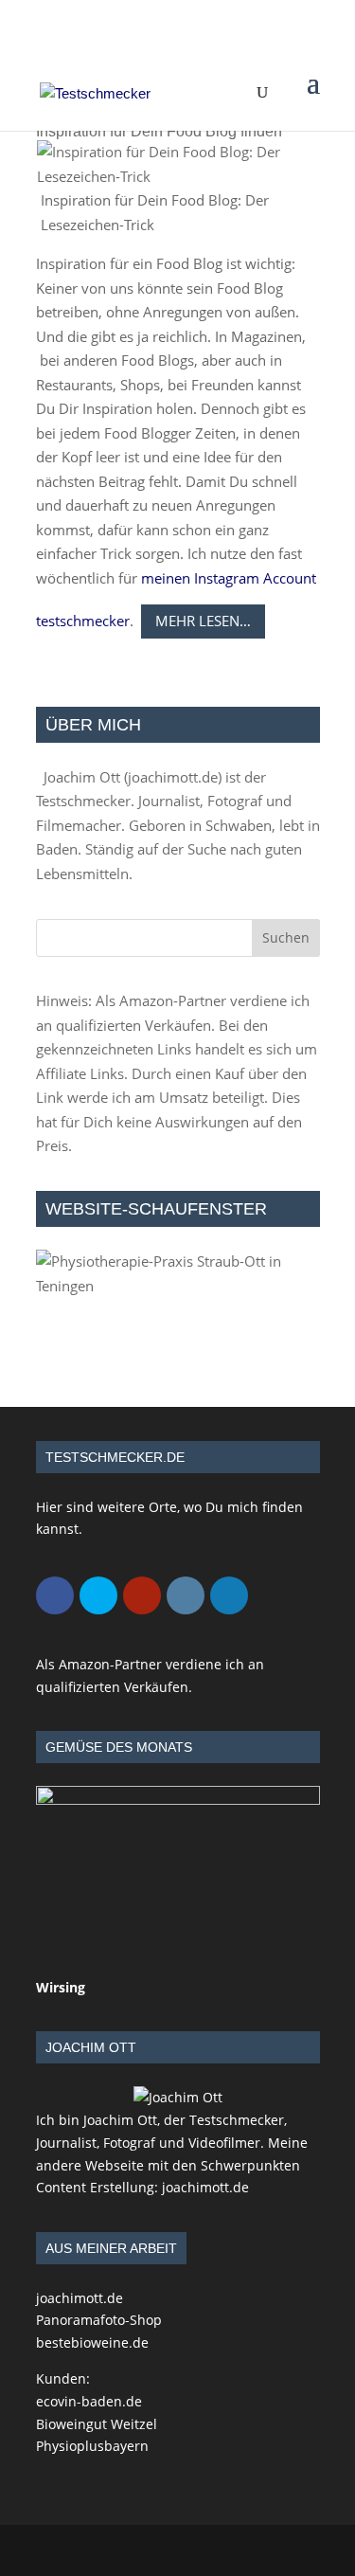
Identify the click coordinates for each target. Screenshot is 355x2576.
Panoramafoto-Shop (99, 2320)
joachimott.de (173, 777)
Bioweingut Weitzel (97, 2424)
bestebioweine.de (92, 2342)
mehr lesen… (203, 621)
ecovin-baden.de (89, 2401)
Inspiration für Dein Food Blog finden (159, 131)
